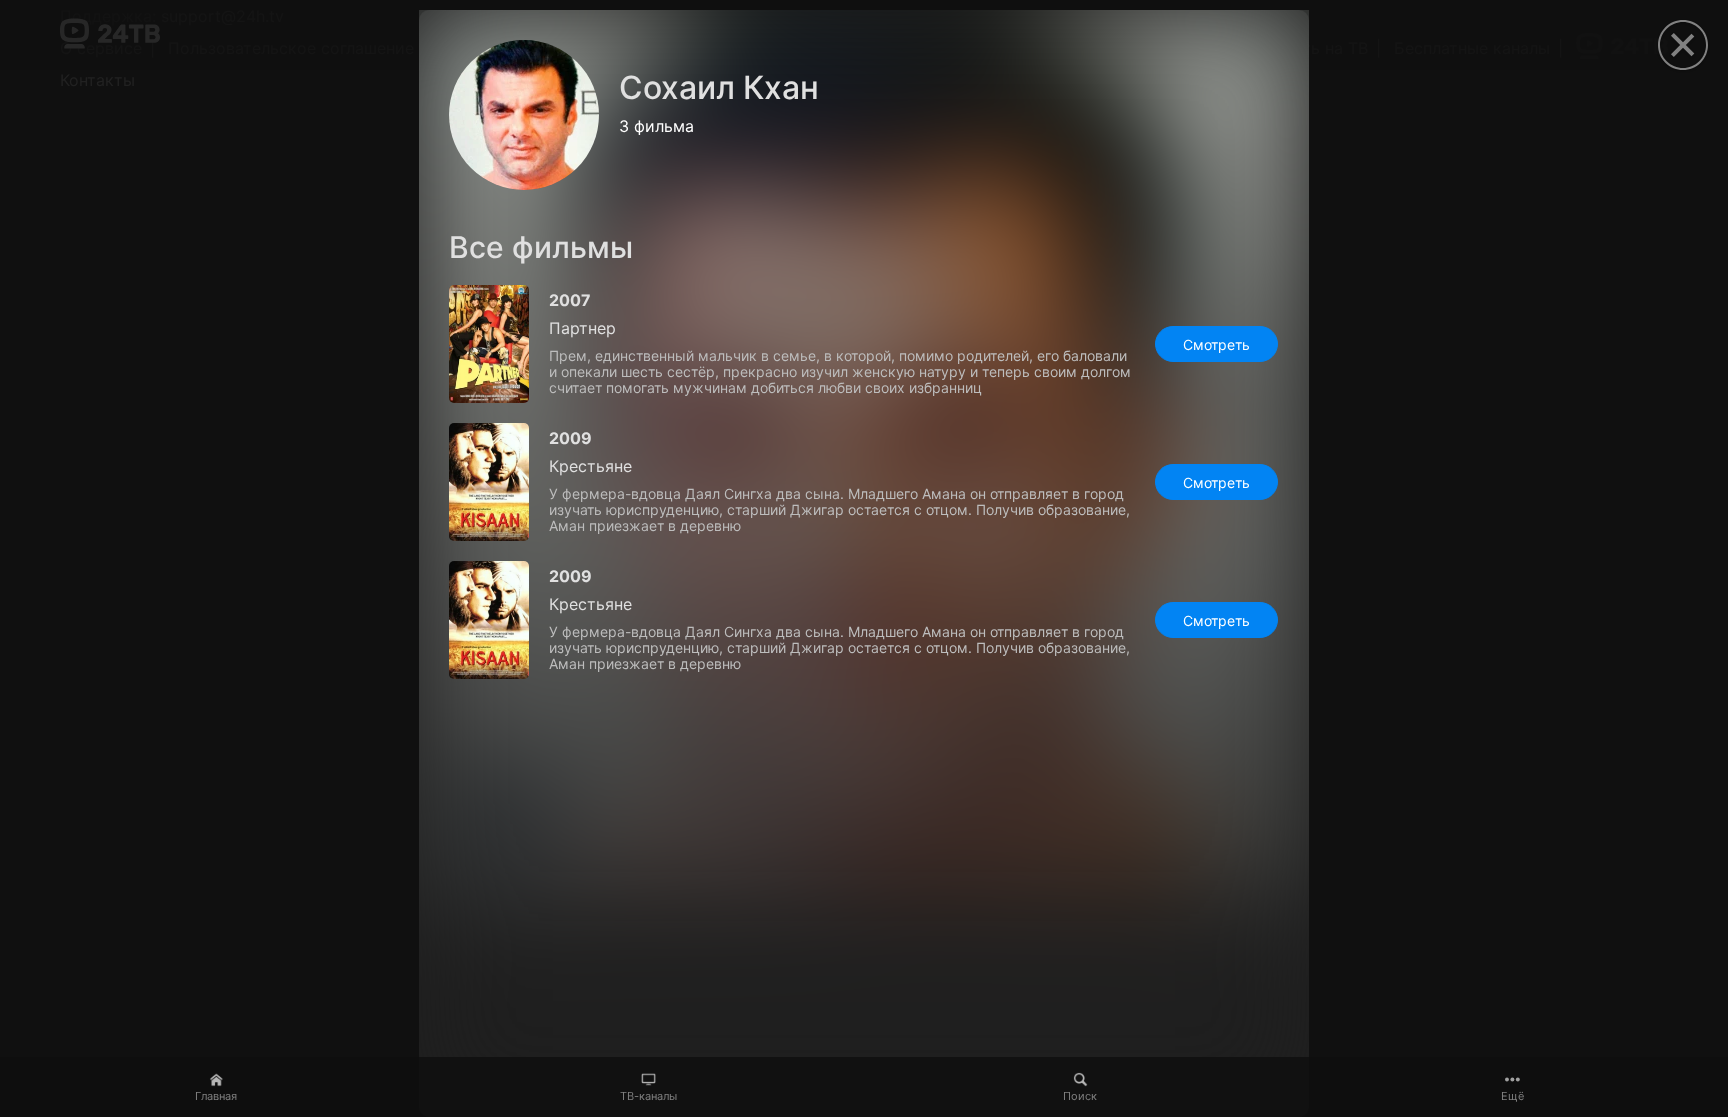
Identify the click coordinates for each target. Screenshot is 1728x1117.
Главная (216, 1096)
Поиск (1080, 1096)
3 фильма (656, 126)
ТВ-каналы (648, 1096)
